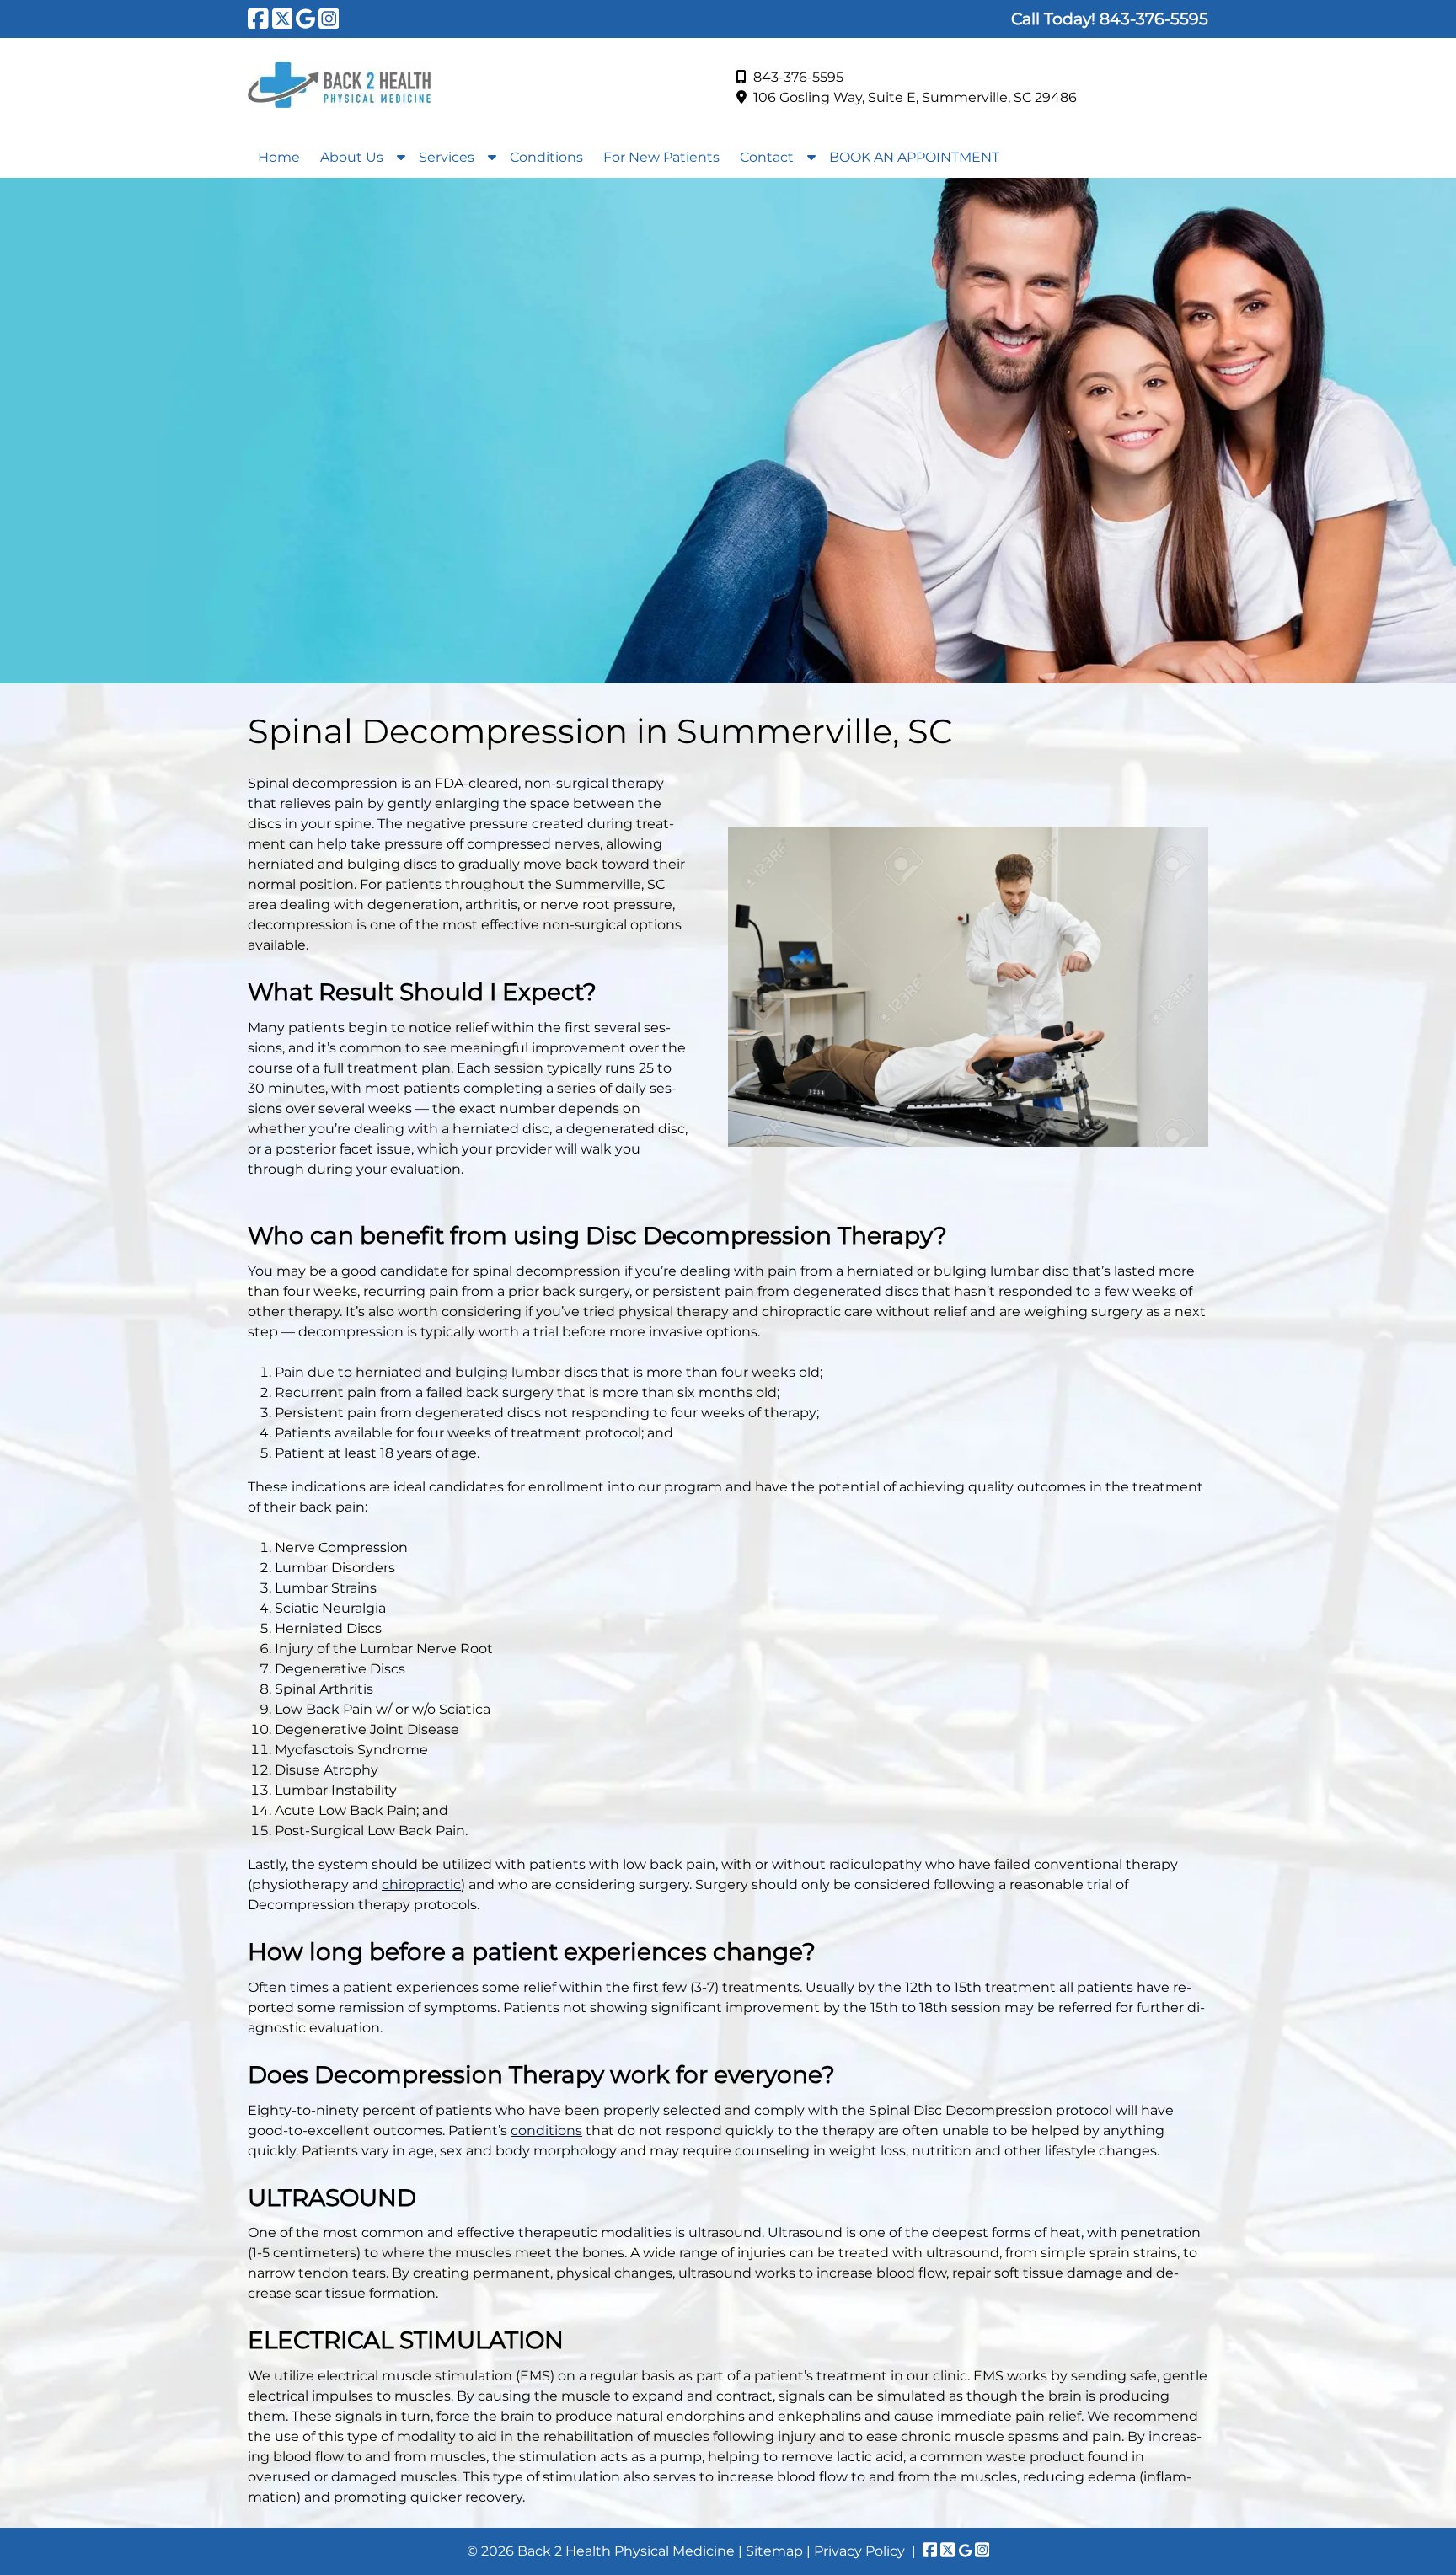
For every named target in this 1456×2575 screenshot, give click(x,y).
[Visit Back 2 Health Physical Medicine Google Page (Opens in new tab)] (305, 19)
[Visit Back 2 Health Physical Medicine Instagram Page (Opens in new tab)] (329, 19)
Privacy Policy (859, 2551)
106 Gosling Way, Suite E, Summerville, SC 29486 (915, 97)
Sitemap (774, 2551)
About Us (352, 157)
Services (447, 157)
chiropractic (421, 1884)
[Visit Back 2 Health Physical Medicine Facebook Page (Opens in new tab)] (258, 19)
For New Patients (661, 157)
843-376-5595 (798, 77)
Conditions (546, 157)
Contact (767, 157)
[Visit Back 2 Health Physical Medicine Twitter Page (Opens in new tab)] (283, 19)
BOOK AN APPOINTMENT (914, 157)
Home (279, 157)
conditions (546, 2131)
